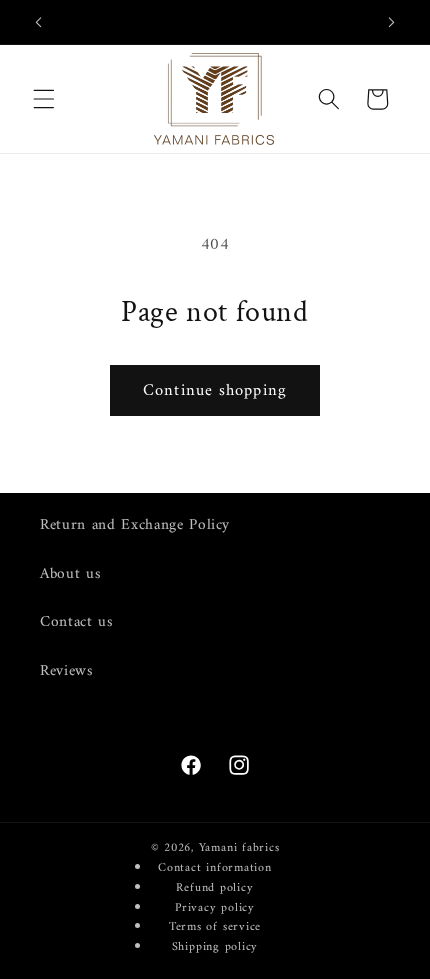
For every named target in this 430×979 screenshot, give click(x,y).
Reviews (67, 671)
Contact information (215, 868)
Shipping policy (215, 947)
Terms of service (215, 927)
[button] (44, 99)
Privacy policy (215, 908)
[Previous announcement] (39, 22)
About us (70, 574)
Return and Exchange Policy (135, 525)
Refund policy (214, 888)
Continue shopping (215, 390)
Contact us (77, 622)
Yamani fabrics (239, 848)
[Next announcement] (392, 22)
